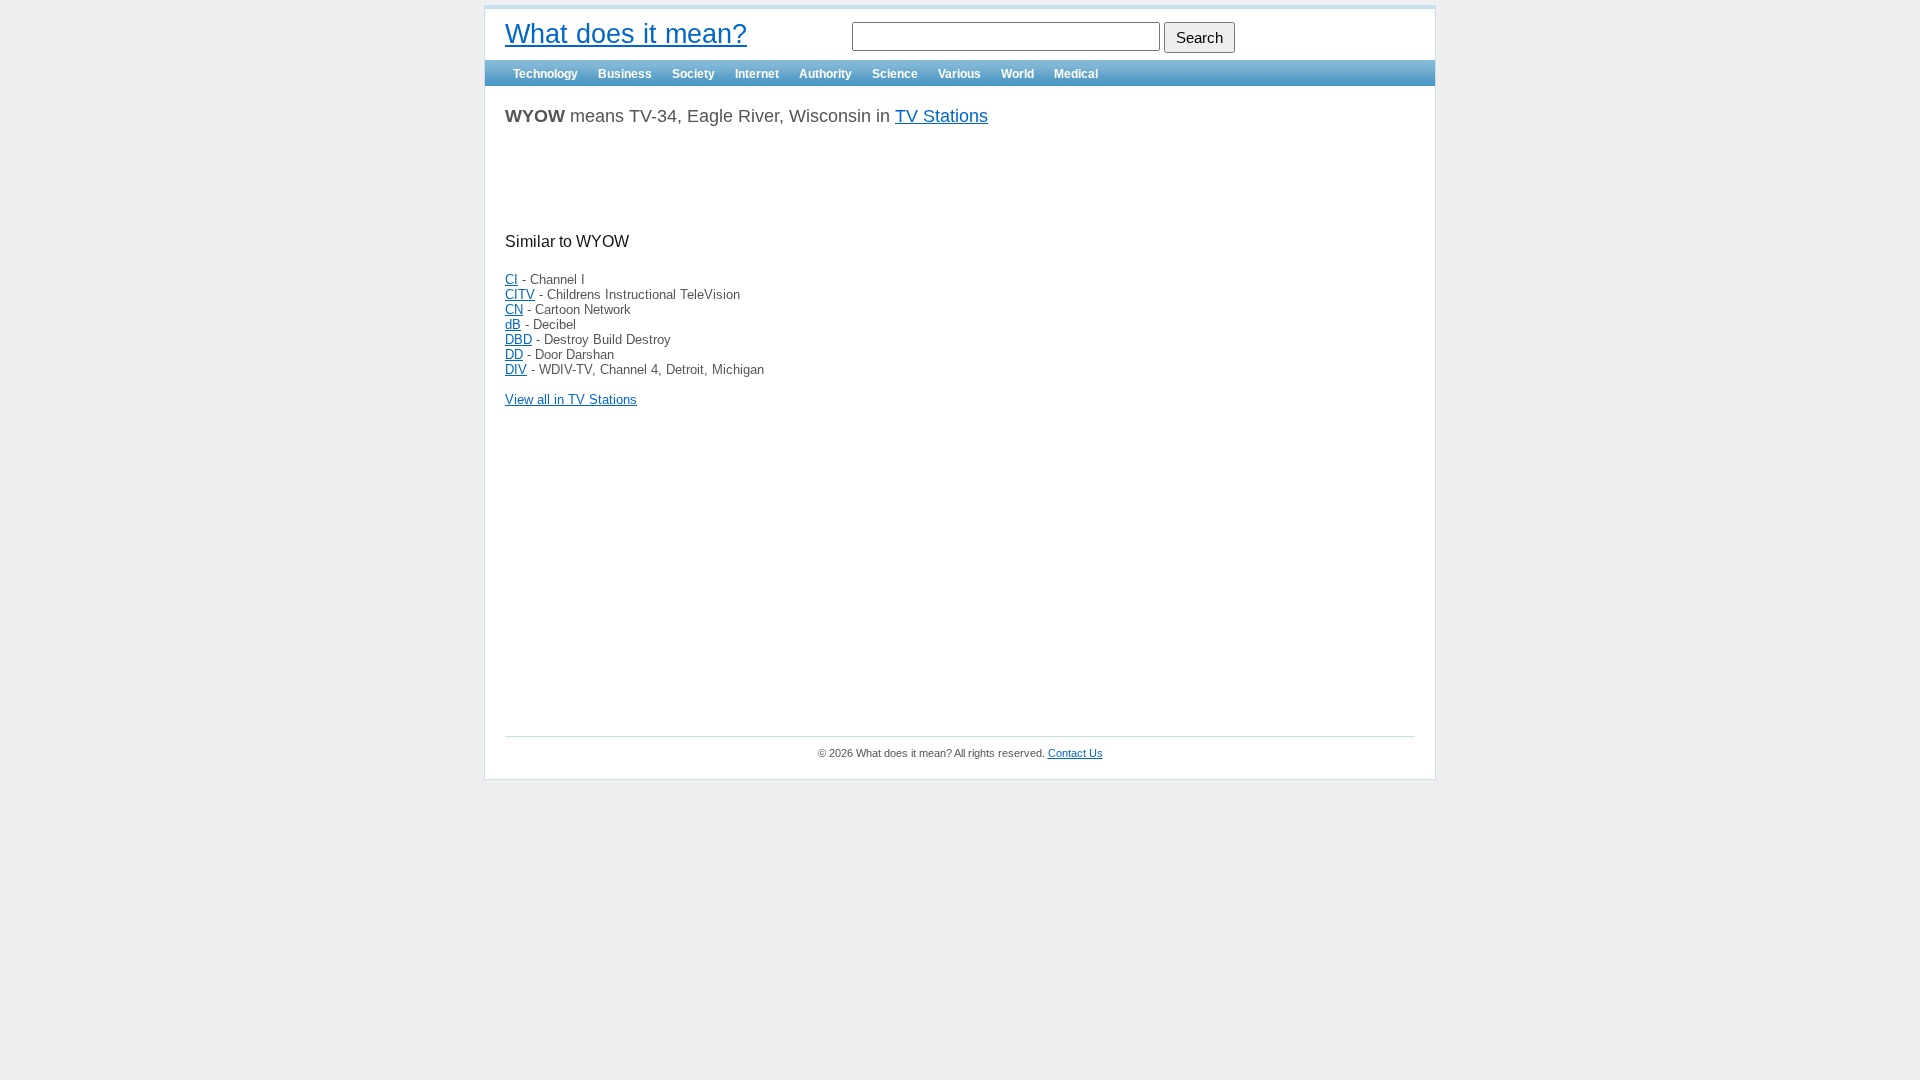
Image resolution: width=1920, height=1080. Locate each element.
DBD (518, 339)
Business (625, 74)
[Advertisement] (739, 187)
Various (959, 74)
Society (693, 74)
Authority (825, 74)
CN (514, 309)
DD (514, 354)
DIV (516, 369)
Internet (757, 74)
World (1017, 74)
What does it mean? (626, 34)
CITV (520, 294)
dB (513, 324)
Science (895, 74)
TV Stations (941, 116)
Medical (1076, 74)
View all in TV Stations (571, 399)
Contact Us (1075, 753)
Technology (545, 74)
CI (511, 279)
